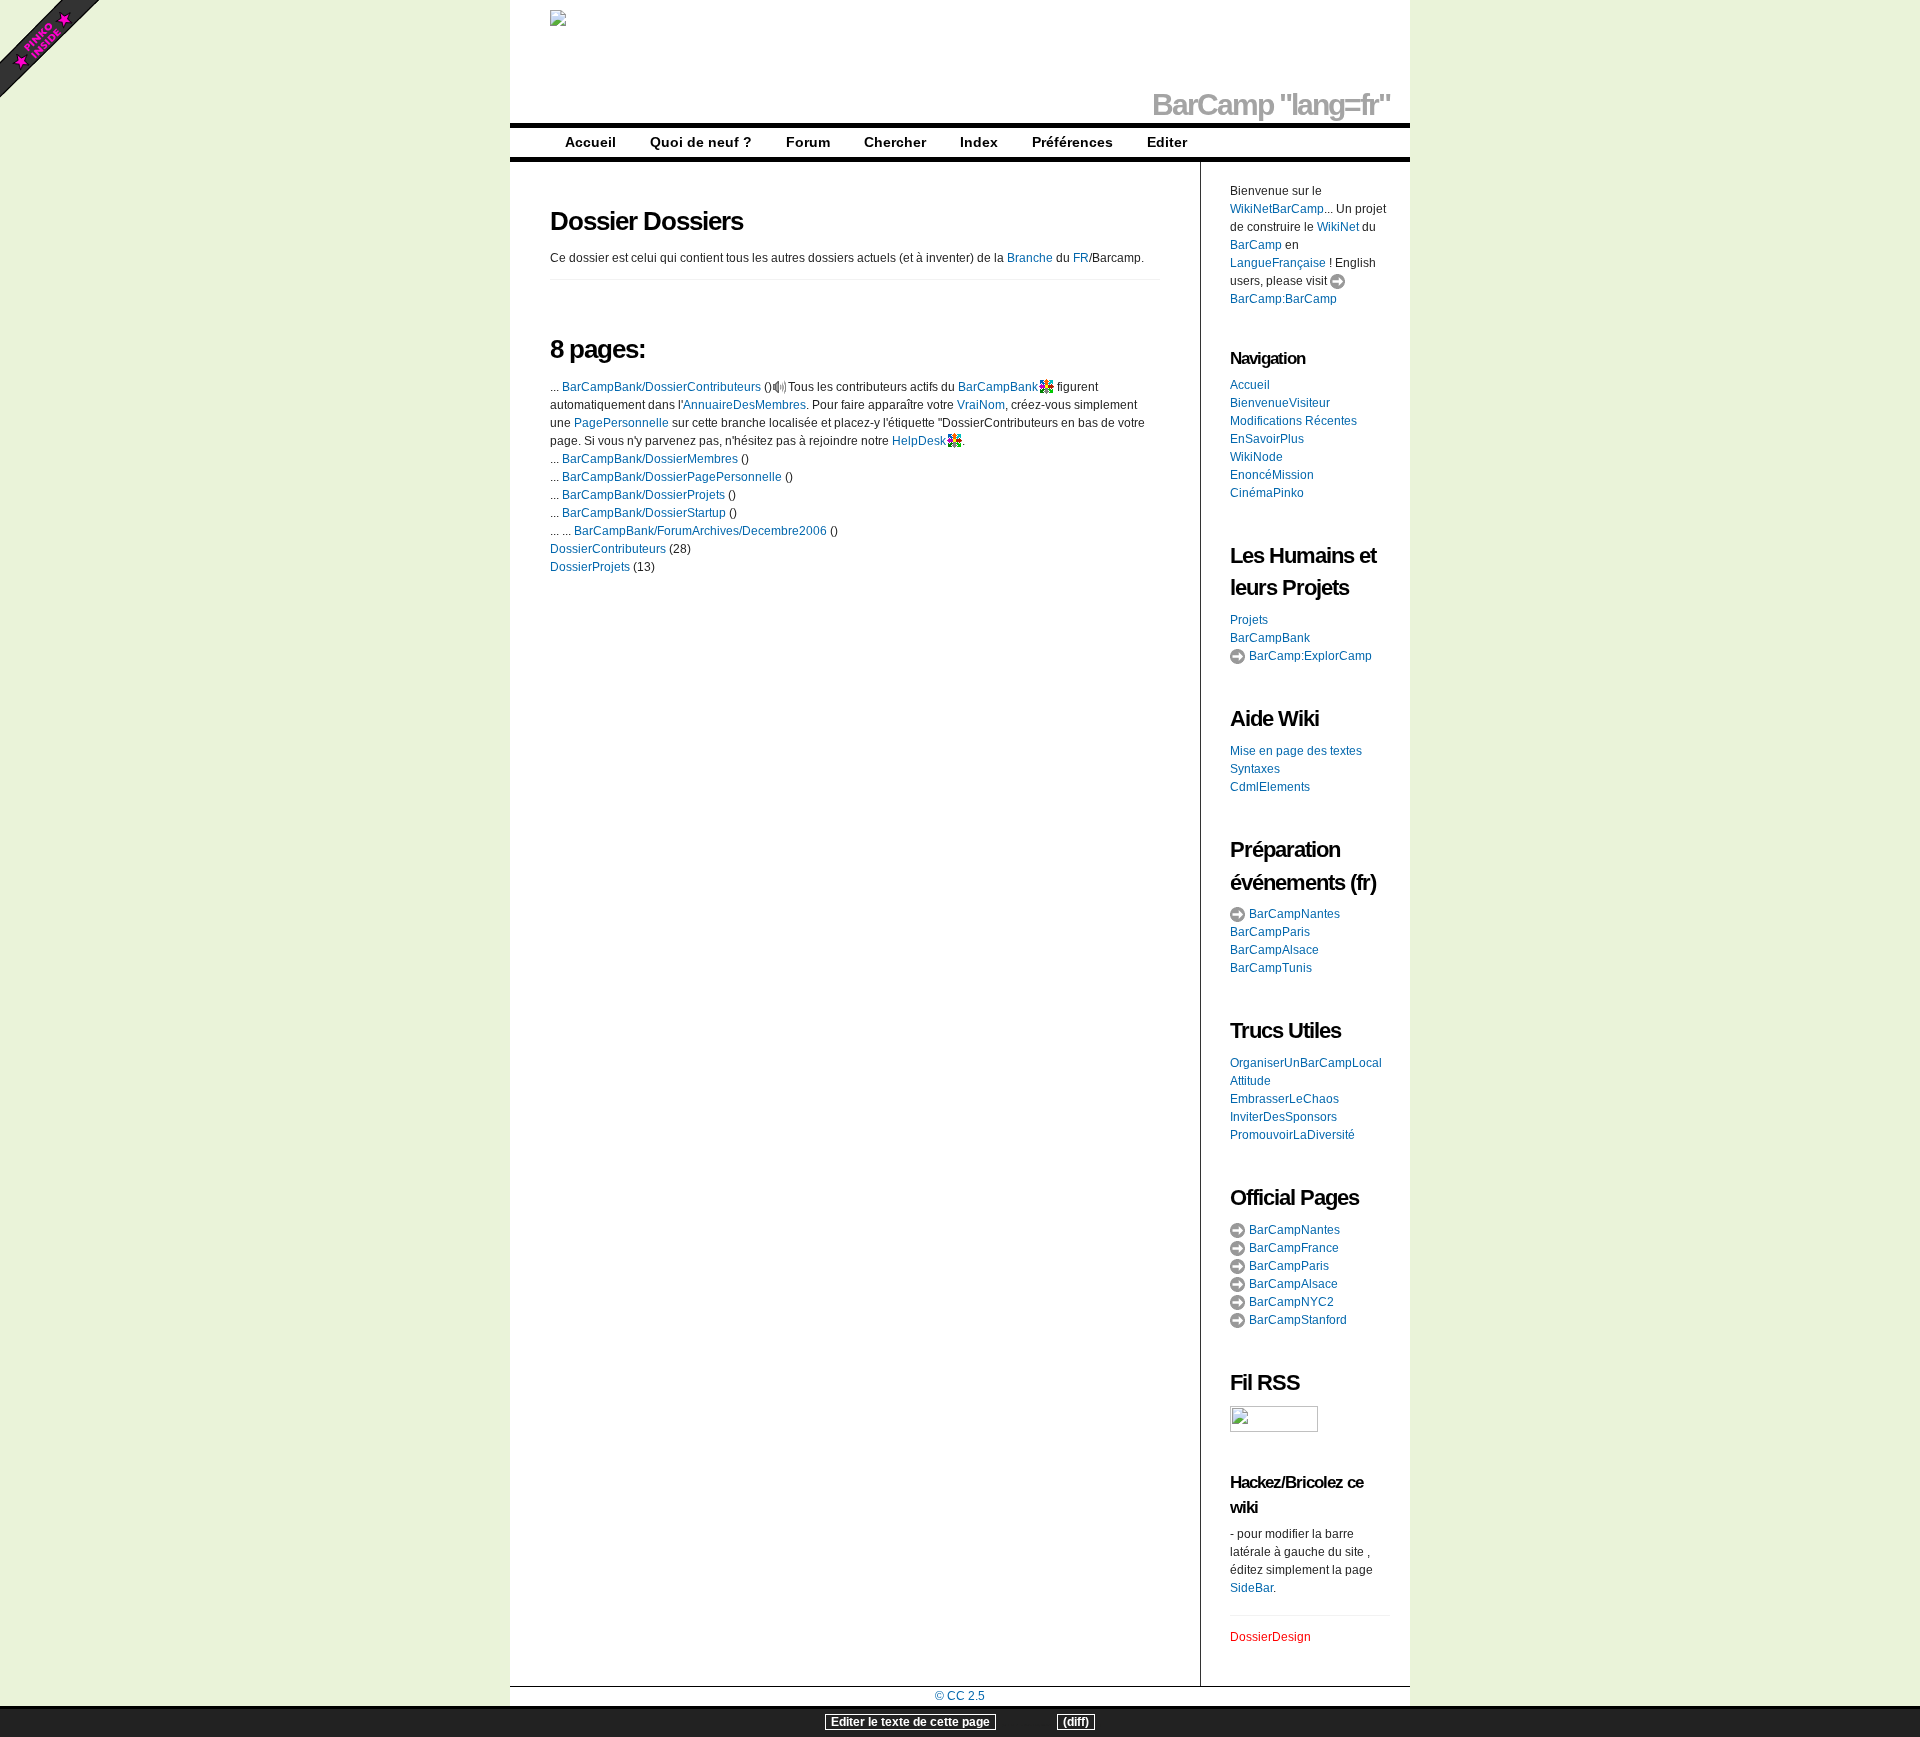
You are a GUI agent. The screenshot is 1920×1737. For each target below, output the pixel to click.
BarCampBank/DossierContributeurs (661, 387)
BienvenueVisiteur (1280, 403)
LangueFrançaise (1278, 263)
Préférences (1072, 142)
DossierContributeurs (608, 549)
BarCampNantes (1293, 914)
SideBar (1251, 1588)
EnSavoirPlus (1267, 439)
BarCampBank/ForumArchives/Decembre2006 (700, 531)
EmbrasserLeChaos (1284, 1099)
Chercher (895, 142)
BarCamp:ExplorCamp (1309, 656)
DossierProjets (590, 567)
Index (979, 142)
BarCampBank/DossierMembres (650, 459)
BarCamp (1256, 245)
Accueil (590, 142)
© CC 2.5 (960, 1696)
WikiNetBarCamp (1277, 209)
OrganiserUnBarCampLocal (1306, 1063)
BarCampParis (1270, 932)
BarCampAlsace (1274, 950)
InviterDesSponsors (1283, 1117)
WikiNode (1256, 457)
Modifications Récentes (1293, 421)
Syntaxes (1255, 769)
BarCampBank (998, 387)
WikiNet (1338, 227)
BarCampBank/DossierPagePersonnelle (672, 477)
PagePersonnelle (621, 423)
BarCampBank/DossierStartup (644, 513)
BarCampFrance (1292, 1248)
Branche (1030, 258)
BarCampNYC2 (1290, 1302)
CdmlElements (1270, 787)
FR (1081, 258)
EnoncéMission (1272, 475)
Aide (1251, 718)
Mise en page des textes (1296, 751)
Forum (808, 142)
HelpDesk (919, 441)
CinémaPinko (1267, 493)
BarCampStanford (1296, 1320)
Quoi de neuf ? (701, 142)
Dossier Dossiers (646, 221)
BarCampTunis (1271, 968)
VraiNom (981, 405)
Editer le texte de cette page (910, 1722)
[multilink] (1046, 387)
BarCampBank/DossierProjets (643, 495)
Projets (1249, 620)
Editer (1167, 142)
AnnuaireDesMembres (744, 405)
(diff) (1076, 1722)
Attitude (1250, 1081)
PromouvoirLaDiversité (1292, 1135)
